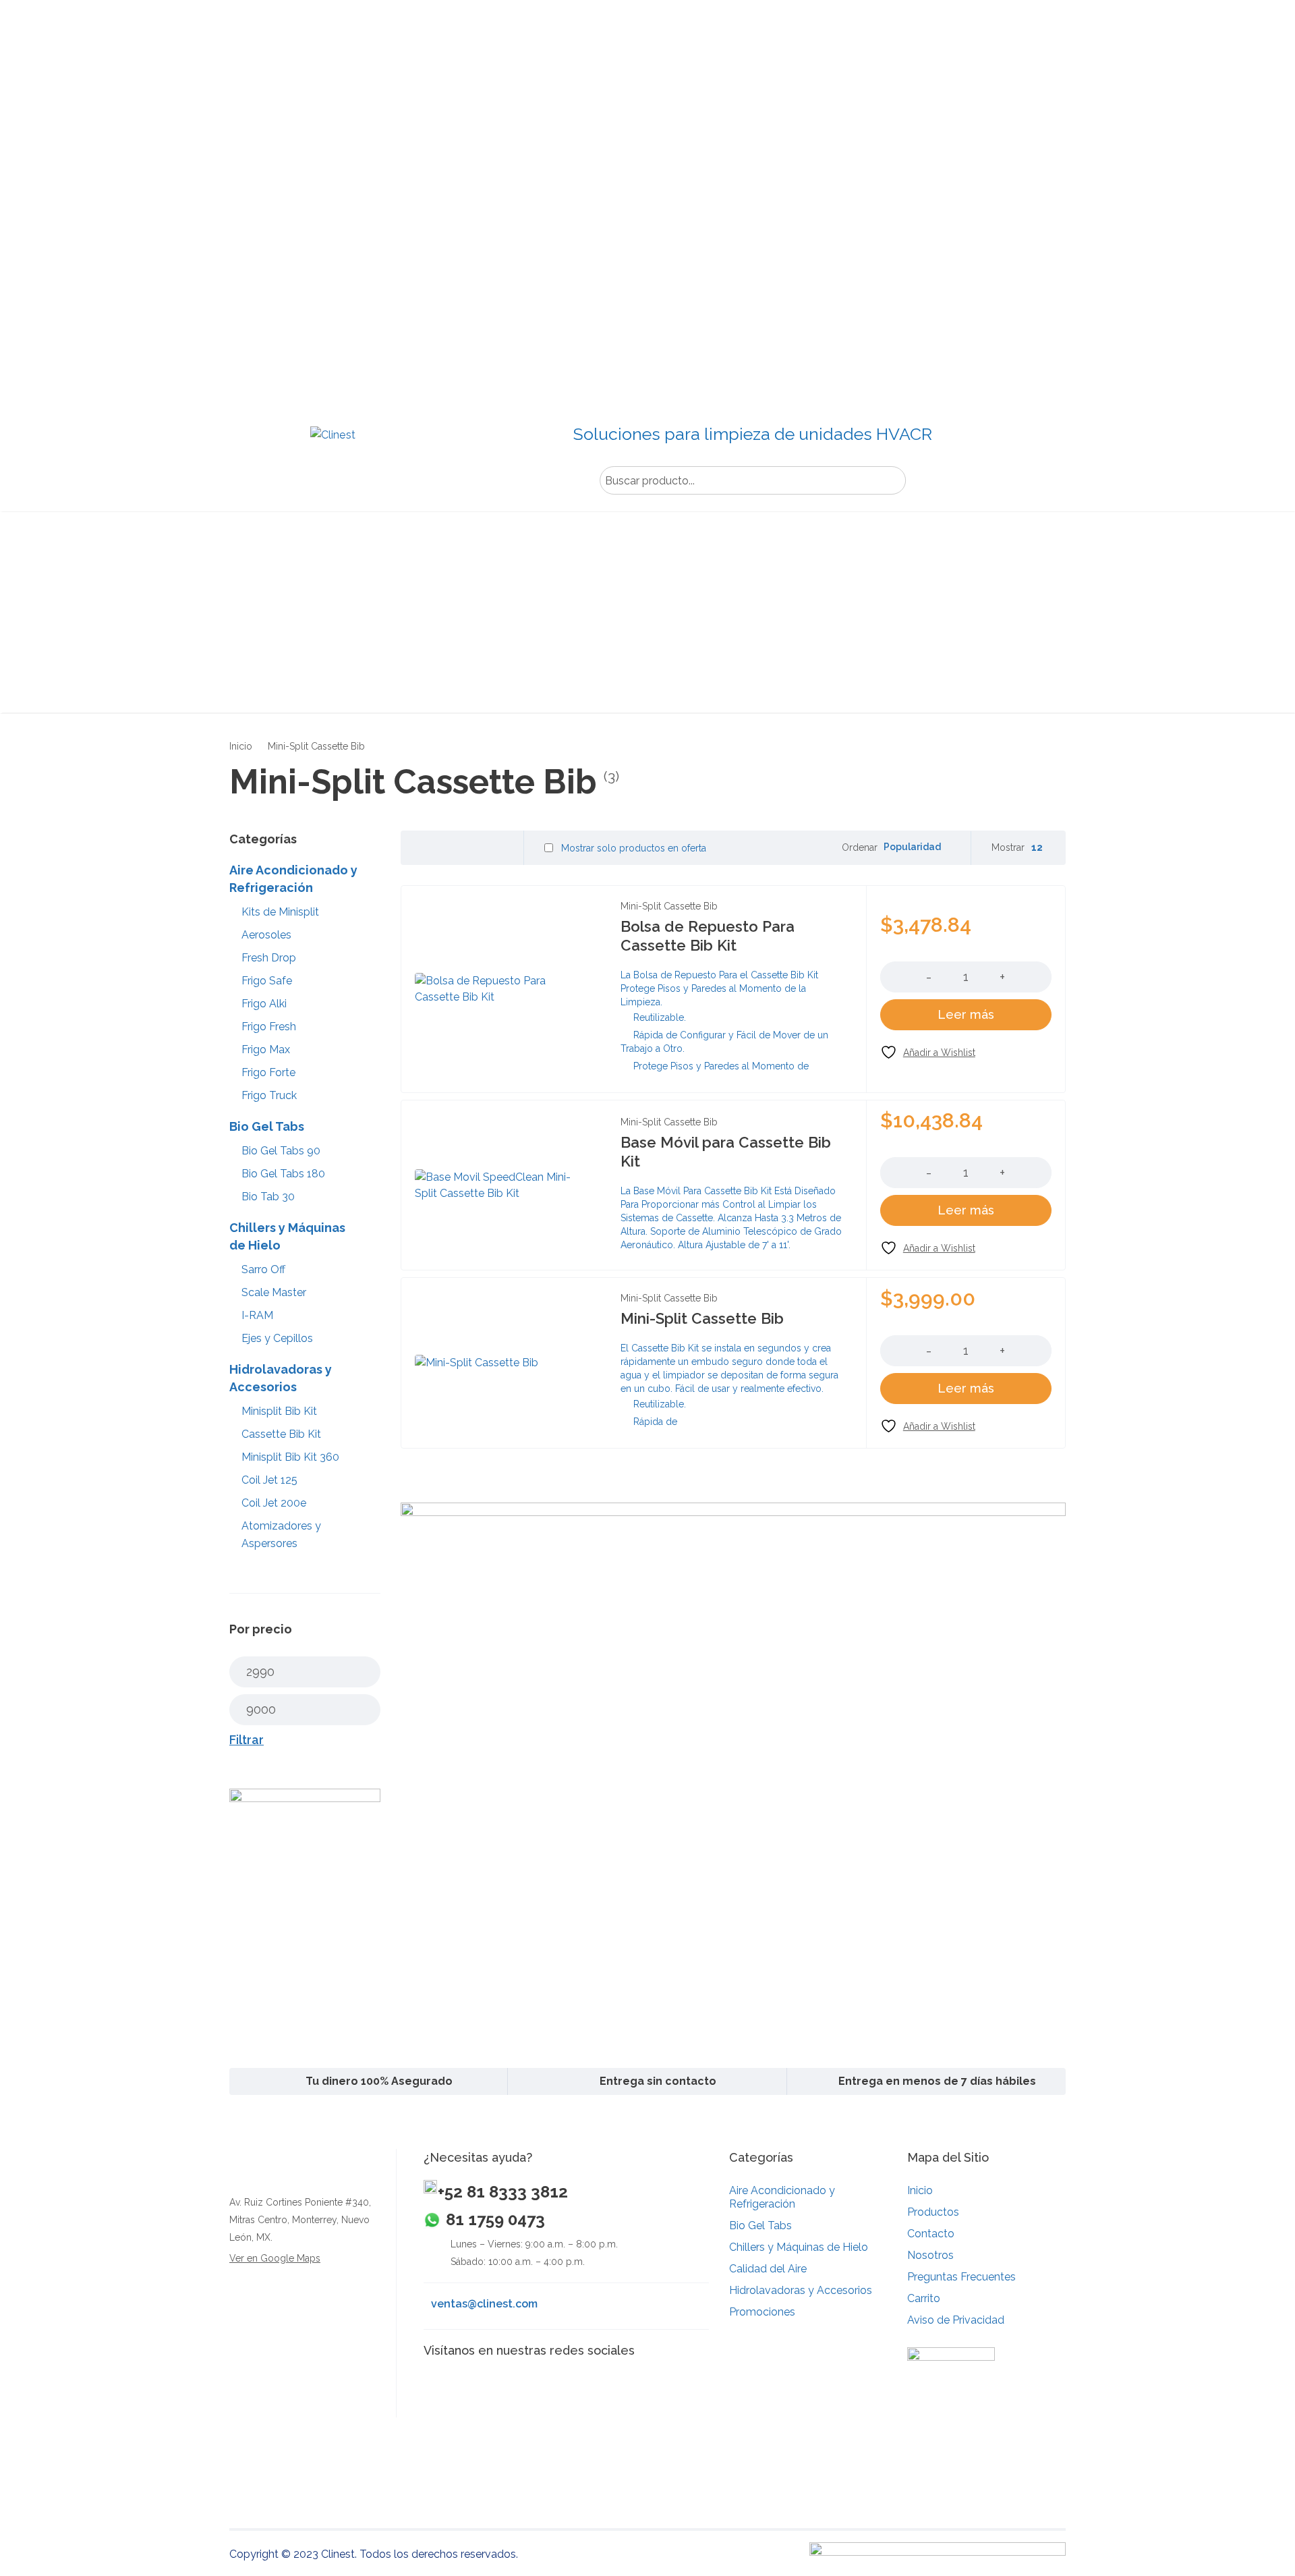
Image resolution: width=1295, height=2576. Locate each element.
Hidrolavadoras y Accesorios (801, 2290)
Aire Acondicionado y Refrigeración (782, 2197)
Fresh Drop (269, 958)
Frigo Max (266, 1049)
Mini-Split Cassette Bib (669, 906)
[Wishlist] (928, 1052)
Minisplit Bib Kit (279, 1411)
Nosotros (930, 2255)
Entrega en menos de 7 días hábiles (937, 2081)
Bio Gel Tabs (760, 2225)
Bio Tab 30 (268, 1197)
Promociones (762, 2312)
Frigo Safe (267, 981)
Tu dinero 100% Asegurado (379, 2081)
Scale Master (274, 1292)
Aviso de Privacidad (956, 2320)
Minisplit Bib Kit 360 (290, 1457)
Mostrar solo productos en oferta (632, 848)
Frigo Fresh (269, 1027)
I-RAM (257, 1315)
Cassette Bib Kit (281, 1434)
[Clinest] (332, 453)
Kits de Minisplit (280, 912)
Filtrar (247, 1740)
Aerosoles (266, 935)
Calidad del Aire (768, 2269)
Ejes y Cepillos (277, 1338)
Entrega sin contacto (658, 2081)
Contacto (931, 2234)
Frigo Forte (268, 1072)
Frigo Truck (269, 1095)
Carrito (924, 2298)
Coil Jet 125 (269, 1480)
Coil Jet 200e (274, 1503)
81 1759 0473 (495, 2219)
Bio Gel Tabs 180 (283, 1174)
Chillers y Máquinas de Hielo (799, 2247)
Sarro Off (263, 1269)
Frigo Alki (264, 1004)
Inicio (241, 746)
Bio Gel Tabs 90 (281, 1151)
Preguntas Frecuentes (961, 2277)
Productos (933, 2212)
